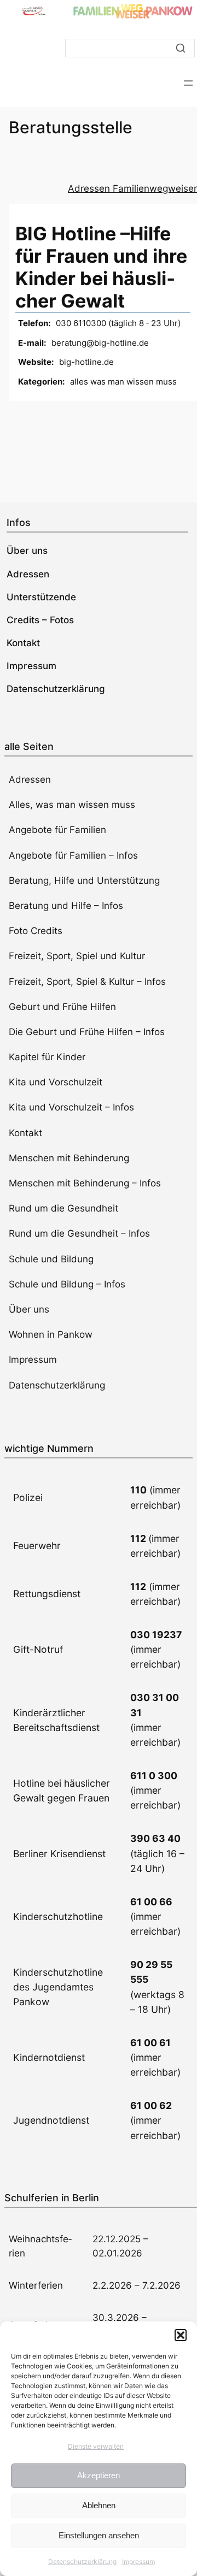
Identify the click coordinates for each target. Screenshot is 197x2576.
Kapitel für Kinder (47, 1057)
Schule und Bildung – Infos (67, 1284)
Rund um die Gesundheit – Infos (79, 1233)
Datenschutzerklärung (82, 2562)
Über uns (29, 1309)
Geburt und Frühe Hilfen (62, 1007)
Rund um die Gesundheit (63, 1208)
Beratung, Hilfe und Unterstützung (84, 881)
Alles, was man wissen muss (72, 805)
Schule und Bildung (51, 1259)
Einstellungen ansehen (99, 2535)
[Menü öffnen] (188, 83)
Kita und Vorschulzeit (56, 1082)
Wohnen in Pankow (51, 1334)
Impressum (138, 2562)
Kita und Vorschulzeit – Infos (71, 1107)
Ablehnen (99, 2505)
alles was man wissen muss (123, 382)
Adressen (30, 779)
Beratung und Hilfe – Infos (66, 906)
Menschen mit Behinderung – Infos (85, 1183)
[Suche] (181, 48)
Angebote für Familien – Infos (73, 855)
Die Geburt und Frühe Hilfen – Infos (87, 1032)
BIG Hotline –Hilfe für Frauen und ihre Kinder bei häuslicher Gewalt (101, 267)
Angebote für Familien (57, 830)
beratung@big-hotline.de (100, 343)
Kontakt (25, 1133)
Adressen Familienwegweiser (132, 188)
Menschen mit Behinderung (69, 1158)
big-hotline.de (86, 362)
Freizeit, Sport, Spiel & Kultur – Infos (87, 982)
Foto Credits (36, 931)
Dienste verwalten (96, 2446)
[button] (181, 2335)
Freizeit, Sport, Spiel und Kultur (77, 956)
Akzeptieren (99, 2475)
